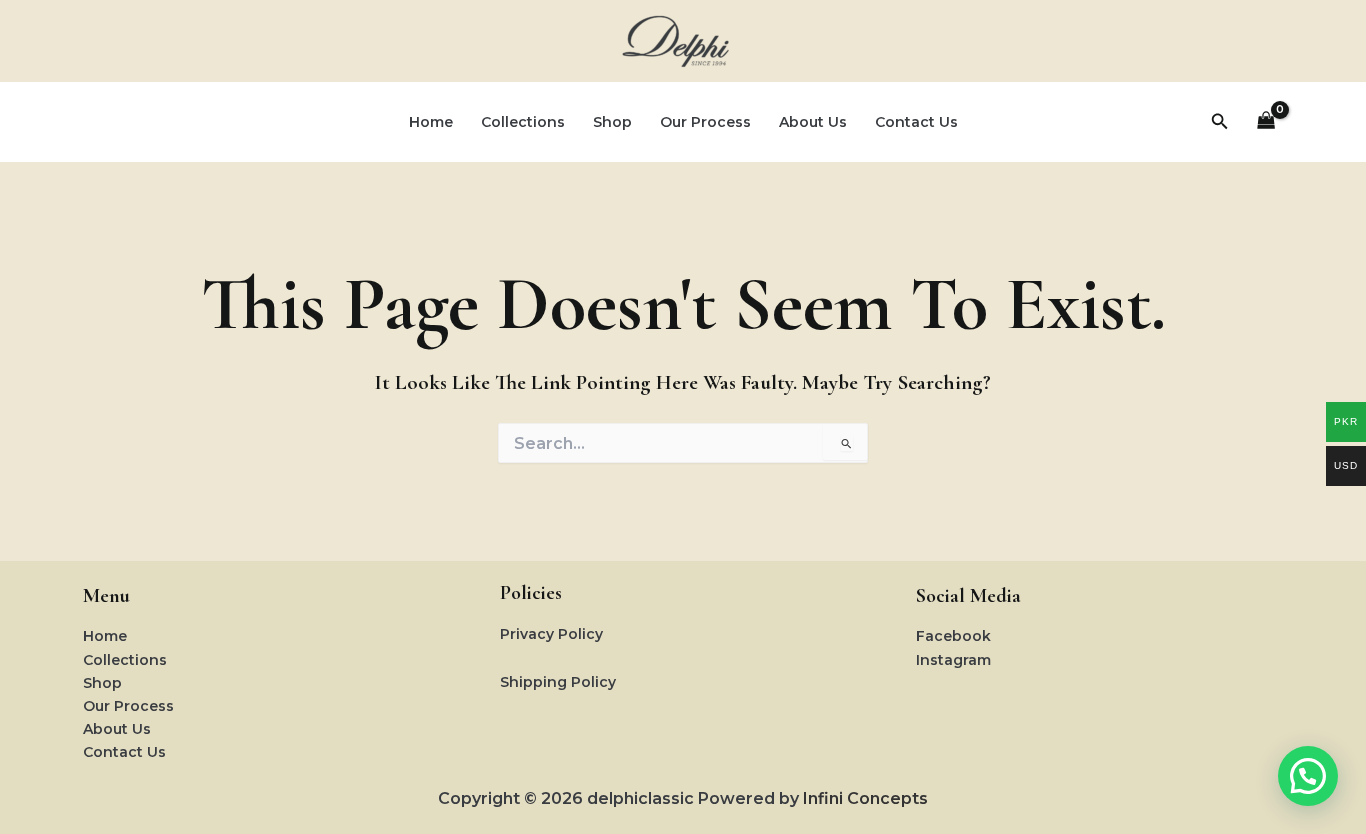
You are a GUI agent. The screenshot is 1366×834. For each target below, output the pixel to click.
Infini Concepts (865, 798)
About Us (813, 122)
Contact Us (916, 122)
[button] (1220, 122)
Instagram (953, 660)
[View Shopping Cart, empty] (1266, 122)
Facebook (953, 636)
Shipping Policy (558, 682)
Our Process (705, 122)
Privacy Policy (551, 634)
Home (431, 122)
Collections (523, 122)
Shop (612, 122)
